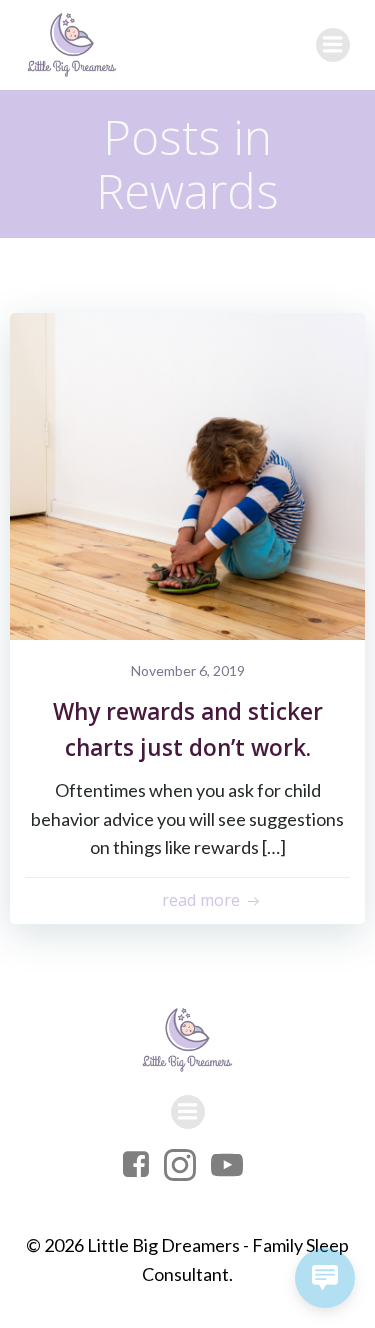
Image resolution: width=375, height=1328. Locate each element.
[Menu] (333, 45)
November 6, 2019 (188, 670)
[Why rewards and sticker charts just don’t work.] (187, 474)
